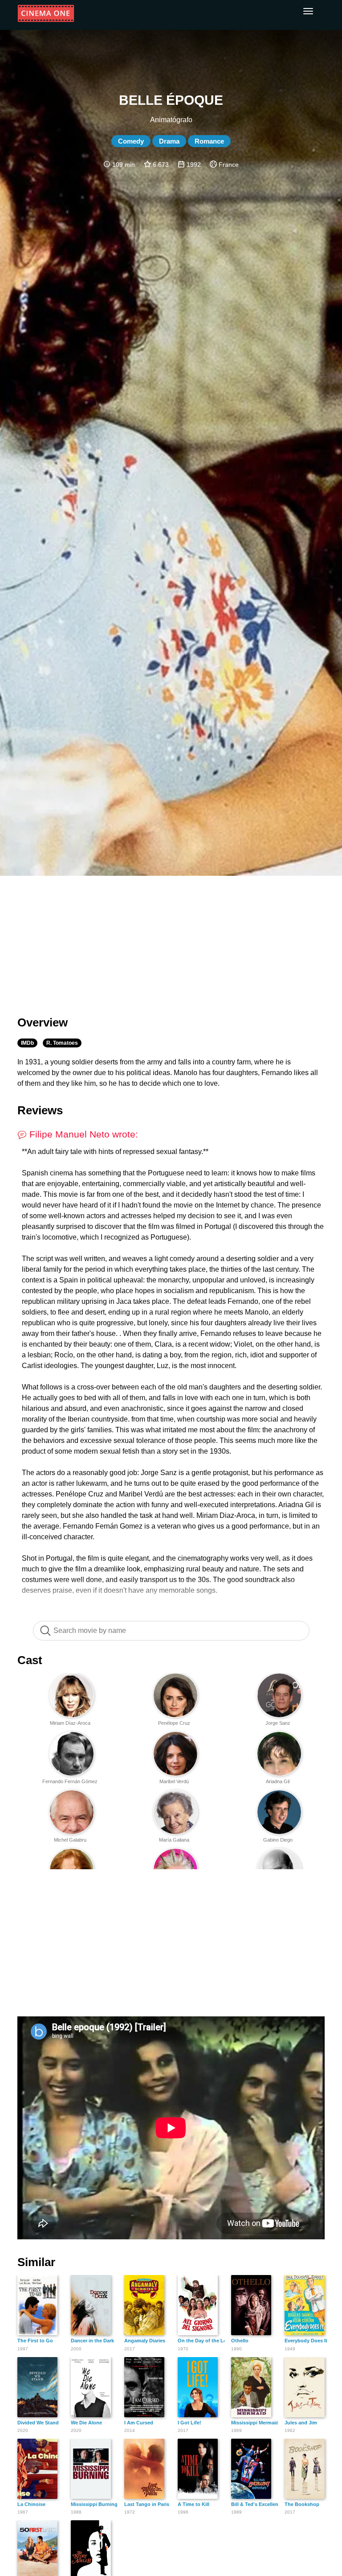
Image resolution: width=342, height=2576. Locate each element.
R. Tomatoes (62, 1043)
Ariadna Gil (278, 1781)
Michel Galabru (70, 1840)
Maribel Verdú (174, 1781)
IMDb (27, 1043)
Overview (43, 1022)
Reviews (40, 1110)
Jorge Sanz (278, 1723)
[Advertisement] (171, 940)
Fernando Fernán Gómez (70, 1781)
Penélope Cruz (174, 1723)
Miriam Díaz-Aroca (70, 1723)
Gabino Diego (278, 1840)
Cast (30, 1660)
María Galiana (174, 1840)
